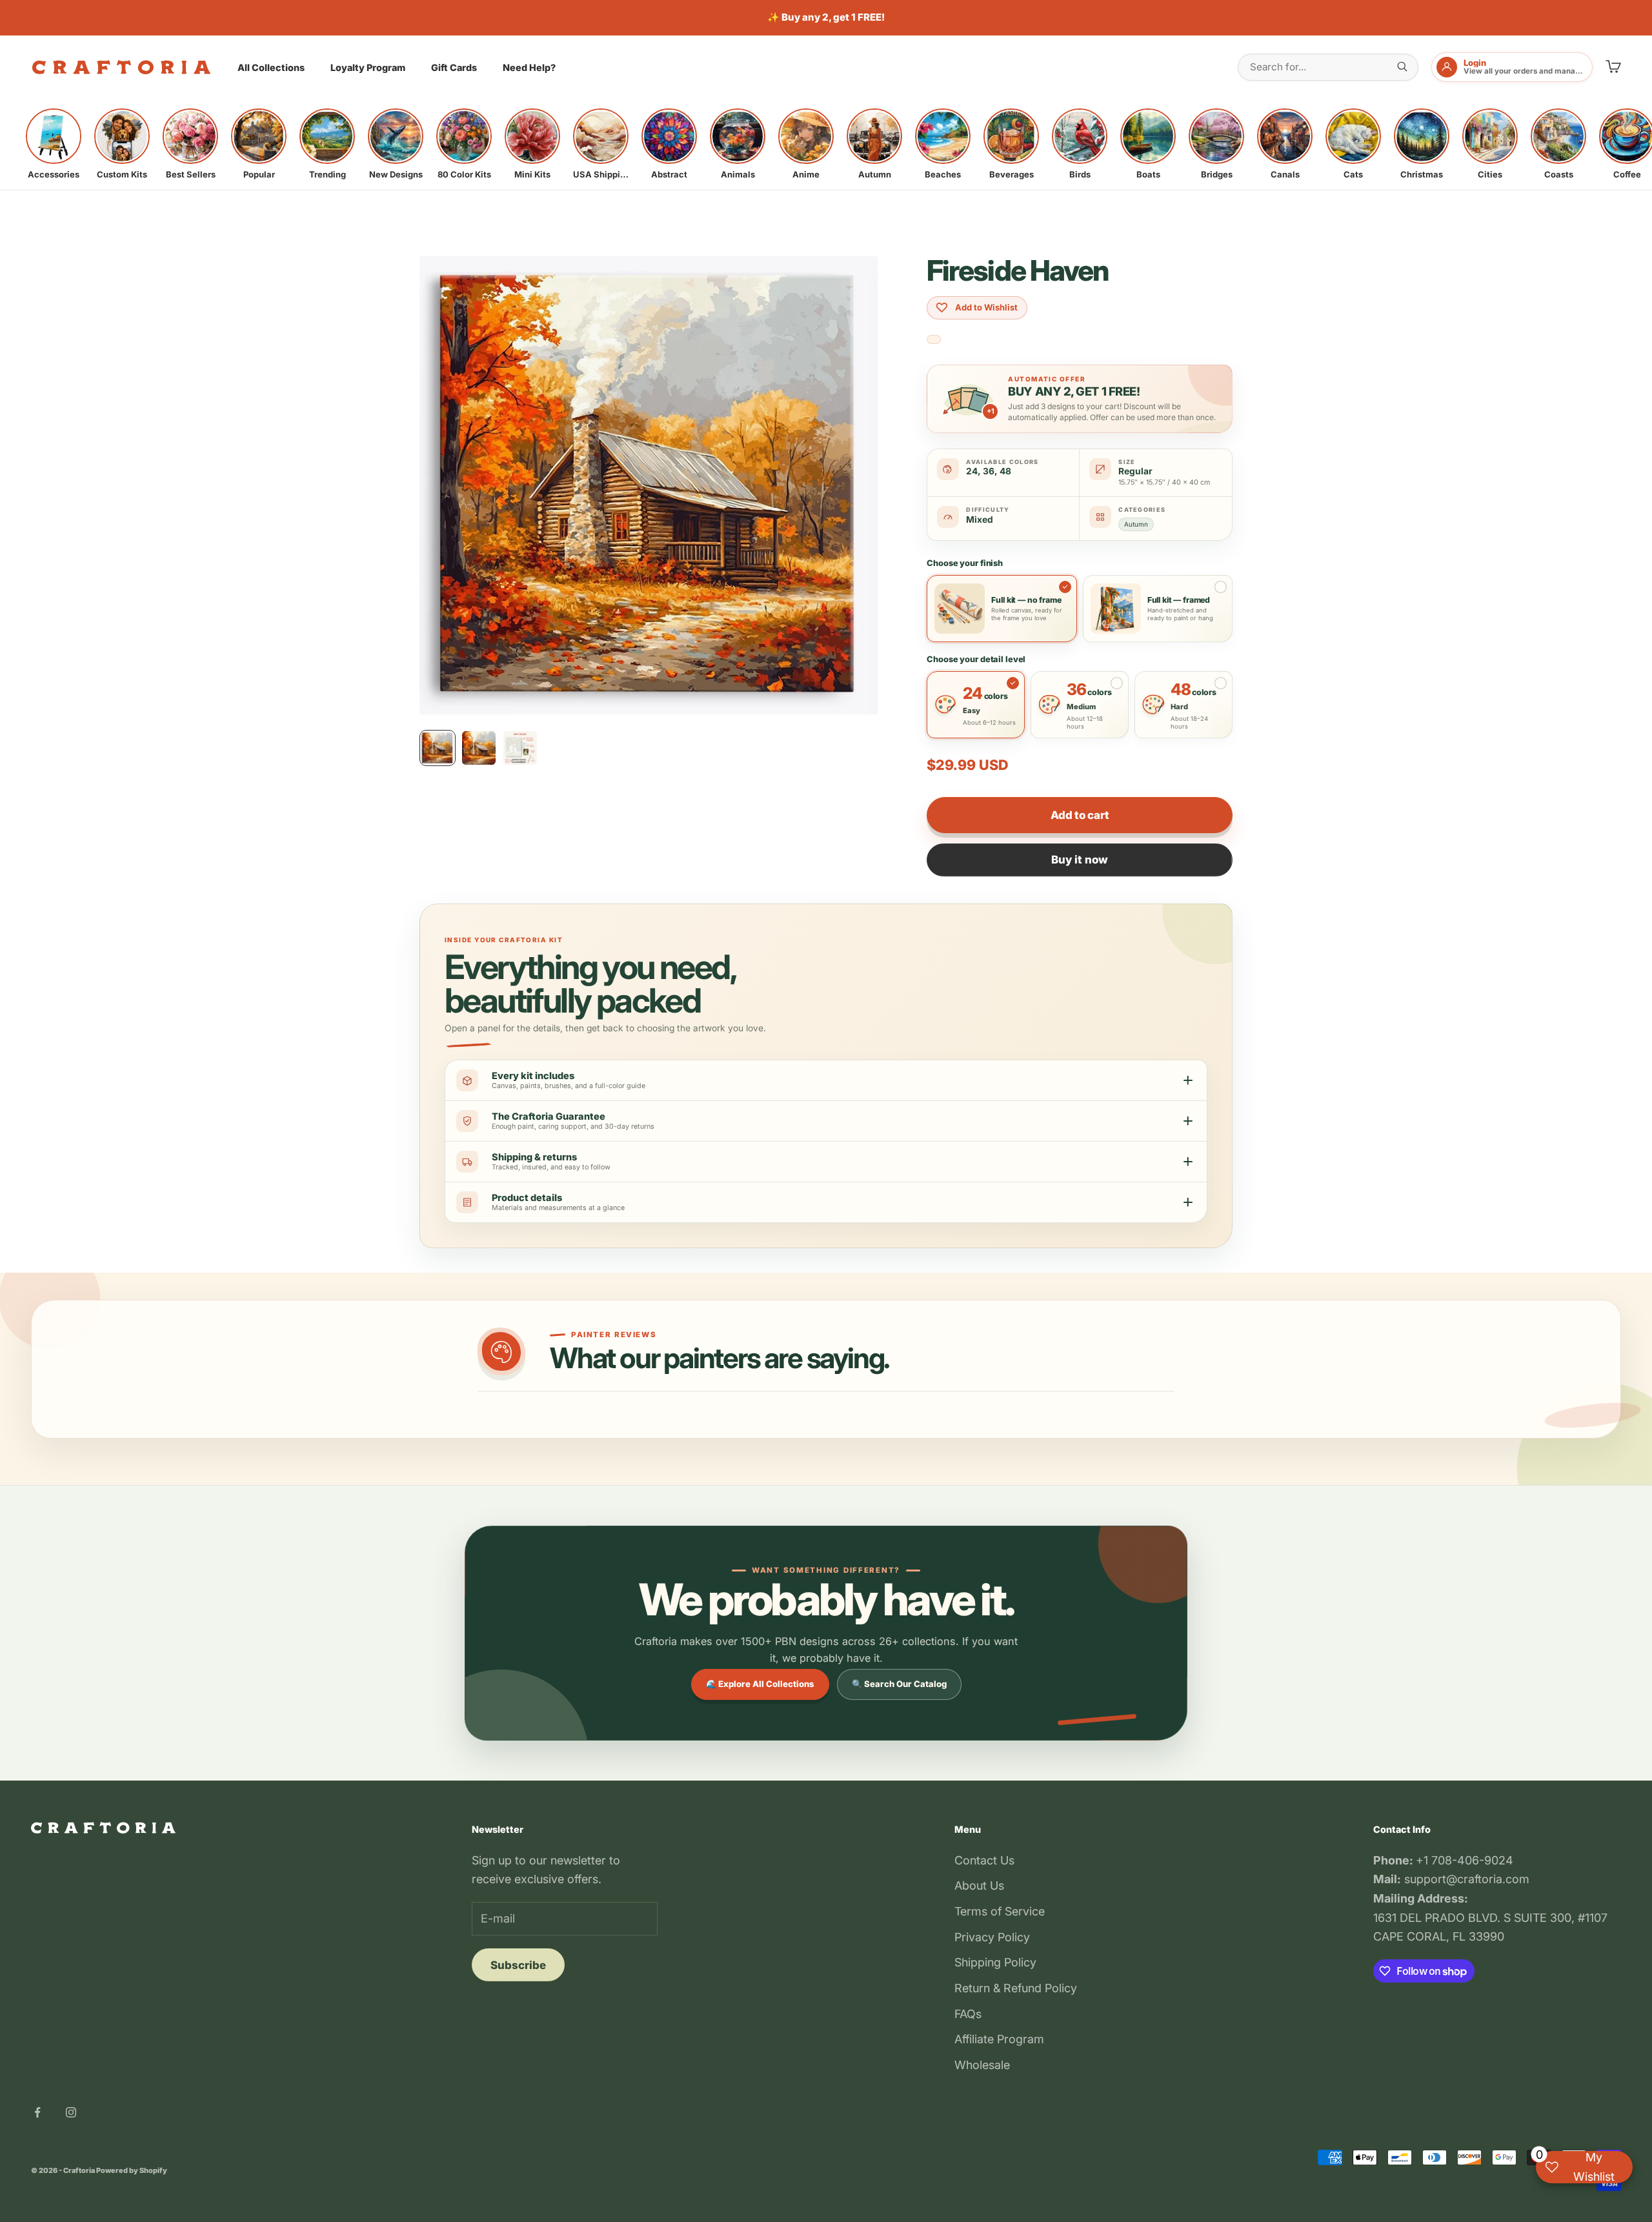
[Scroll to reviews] (934, 340)
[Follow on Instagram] (71, 2112)
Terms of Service (1000, 1911)
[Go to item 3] (520, 748)
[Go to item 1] (438, 748)
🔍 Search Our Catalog (899, 1684)
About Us (979, 1885)
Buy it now (1080, 860)
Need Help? (529, 67)
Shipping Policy (995, 1962)
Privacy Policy (992, 1937)
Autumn (1136, 524)
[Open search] (1402, 66)
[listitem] (54, 144)
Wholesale (982, 2065)
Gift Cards (454, 67)
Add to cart (1080, 815)
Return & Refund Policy (1016, 1988)
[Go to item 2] (479, 748)
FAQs (968, 2014)
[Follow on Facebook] (37, 2112)
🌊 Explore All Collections (760, 1684)
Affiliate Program (999, 2039)
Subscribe (518, 1965)
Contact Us (984, 1860)
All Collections (271, 67)
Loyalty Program (368, 67)
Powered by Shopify (132, 2170)
